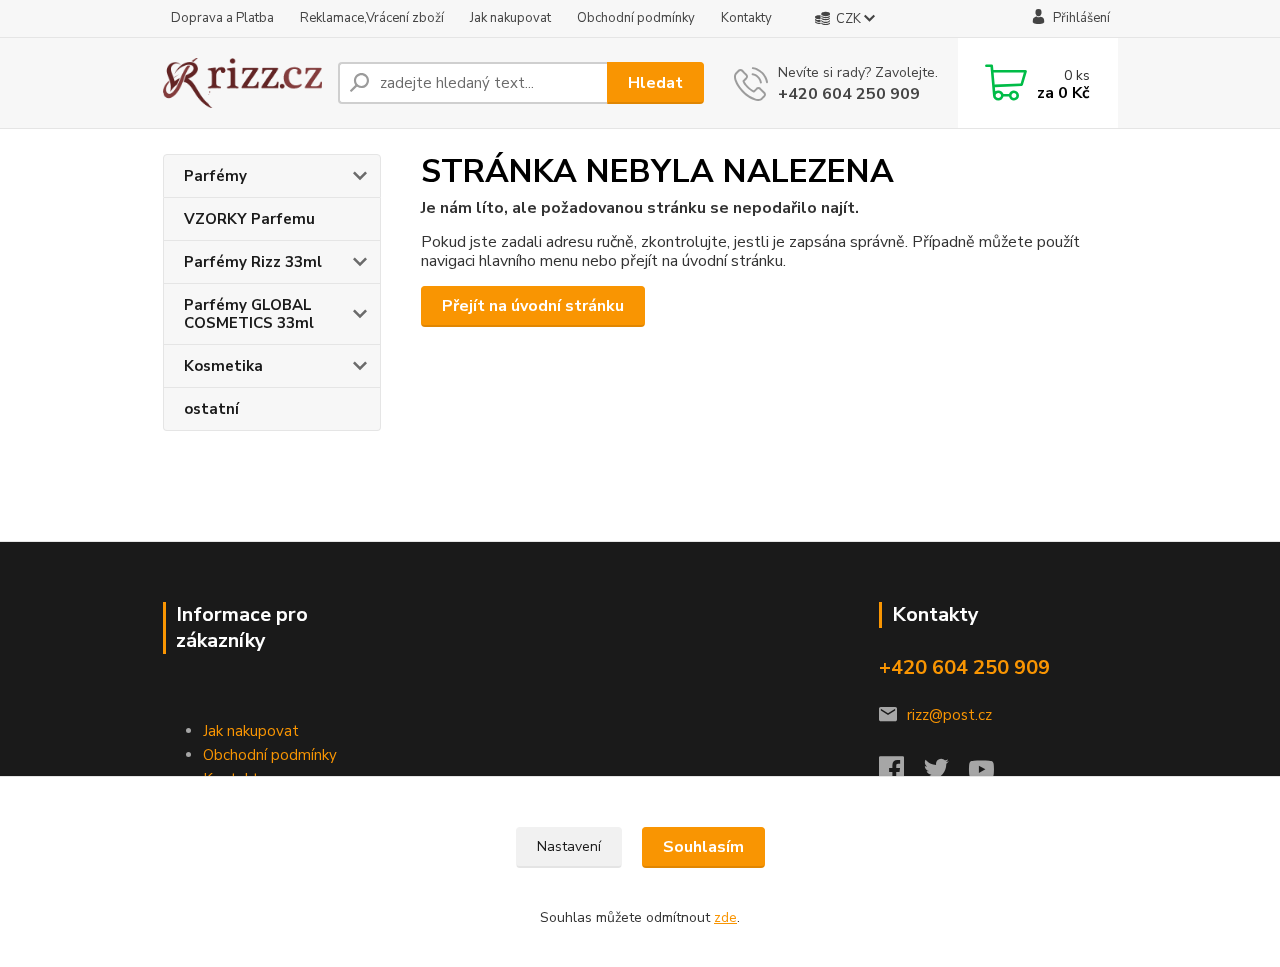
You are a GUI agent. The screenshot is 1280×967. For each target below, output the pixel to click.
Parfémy (215, 176)
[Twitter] (946, 775)
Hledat (655, 83)
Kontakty (746, 18)
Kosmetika (223, 366)
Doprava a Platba (222, 18)
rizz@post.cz (949, 715)
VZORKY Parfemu (249, 219)
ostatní (211, 409)
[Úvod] (242, 83)
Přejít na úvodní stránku (533, 306)
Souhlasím (703, 847)
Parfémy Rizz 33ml (253, 262)
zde (725, 917)
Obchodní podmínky (636, 18)
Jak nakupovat (510, 18)
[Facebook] (901, 775)
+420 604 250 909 (849, 94)
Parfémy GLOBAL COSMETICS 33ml (249, 314)
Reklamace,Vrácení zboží (372, 18)
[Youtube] (991, 775)
